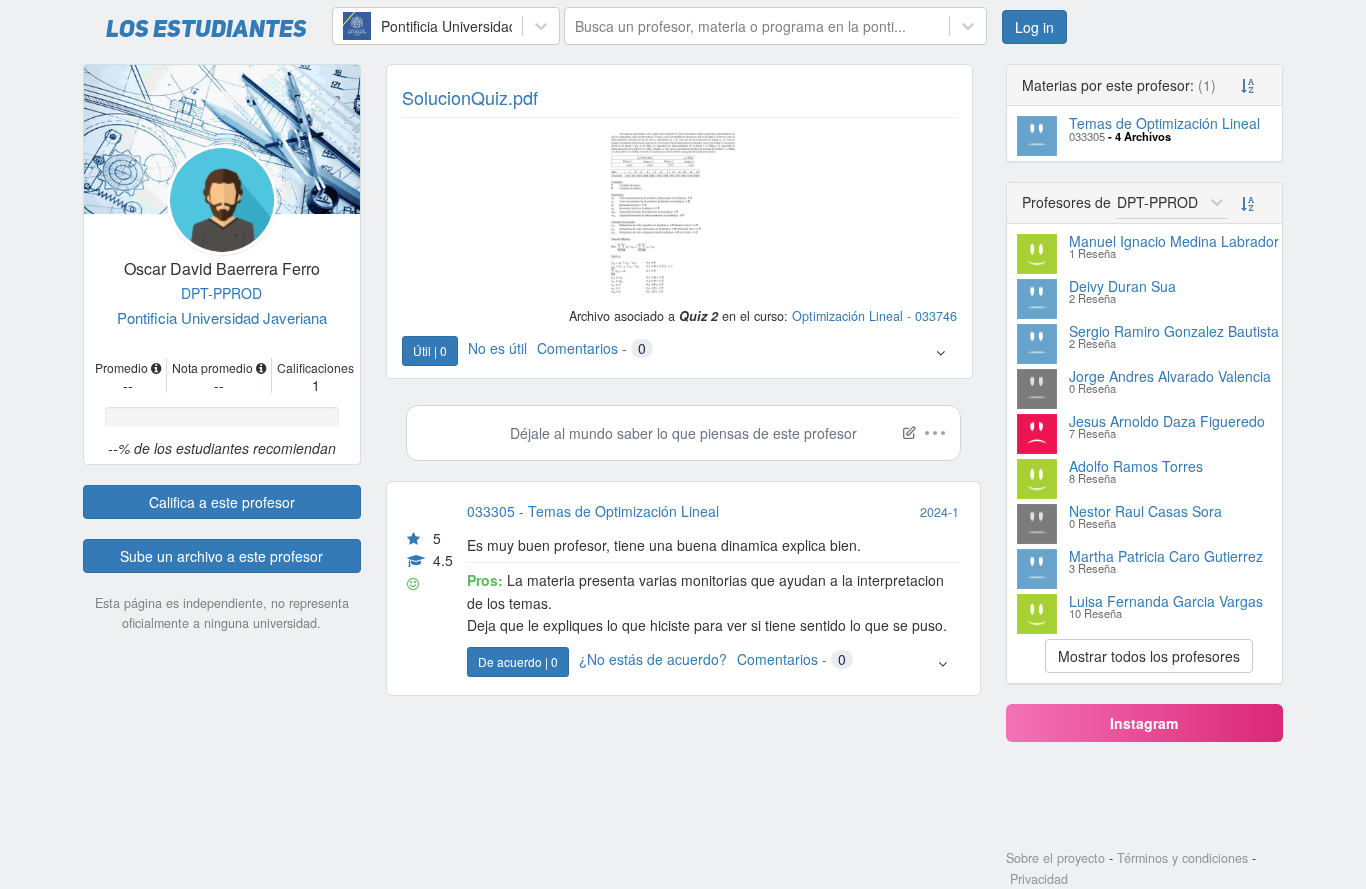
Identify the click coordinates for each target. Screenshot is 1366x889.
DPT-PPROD (221, 293)
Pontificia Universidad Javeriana (222, 317)
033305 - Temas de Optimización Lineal (593, 511)
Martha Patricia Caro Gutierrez (1166, 556)
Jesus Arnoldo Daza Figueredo (1167, 421)
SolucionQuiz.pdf (470, 97)
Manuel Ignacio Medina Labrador (1174, 241)
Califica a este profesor (222, 502)
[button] (940, 352)
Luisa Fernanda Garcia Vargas (1166, 601)
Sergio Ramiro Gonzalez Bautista (1174, 331)
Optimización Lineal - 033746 (874, 316)
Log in (1034, 27)
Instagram (1144, 723)
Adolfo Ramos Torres (1136, 466)
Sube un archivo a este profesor (221, 556)
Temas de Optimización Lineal (1164, 123)
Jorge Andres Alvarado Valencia (1170, 376)
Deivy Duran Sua (1122, 286)
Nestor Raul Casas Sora (1145, 511)
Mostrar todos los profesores (1149, 656)
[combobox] (345, 26)
